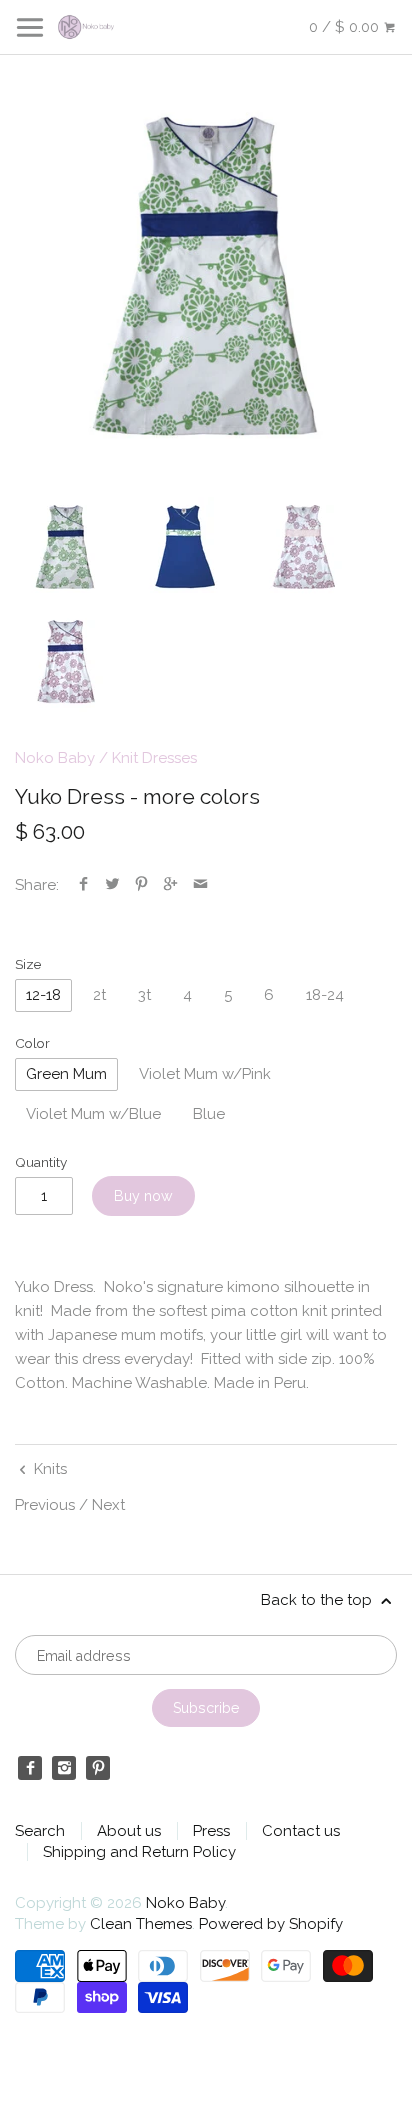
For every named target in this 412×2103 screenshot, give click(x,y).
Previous (45, 1505)
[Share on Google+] (170, 885)
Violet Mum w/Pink (205, 1074)
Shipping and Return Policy (139, 1852)
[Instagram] (64, 1768)
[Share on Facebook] (83, 885)
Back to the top (318, 1600)
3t (144, 995)
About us (129, 1831)
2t (99, 995)
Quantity (41, 1162)
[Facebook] (30, 1768)
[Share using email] (200, 885)
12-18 (43, 995)
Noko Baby (55, 758)
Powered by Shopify (271, 1924)
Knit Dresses (154, 758)
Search (40, 1831)
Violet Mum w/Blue (93, 1114)
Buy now (143, 1196)
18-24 (325, 995)
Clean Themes (141, 1924)
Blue (209, 1114)
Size (28, 964)
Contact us (301, 1831)
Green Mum (66, 1074)
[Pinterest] (98, 1768)
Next (108, 1505)
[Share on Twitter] (112, 885)
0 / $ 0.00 (346, 27)
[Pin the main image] (141, 885)
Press (211, 1831)
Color (32, 1043)
